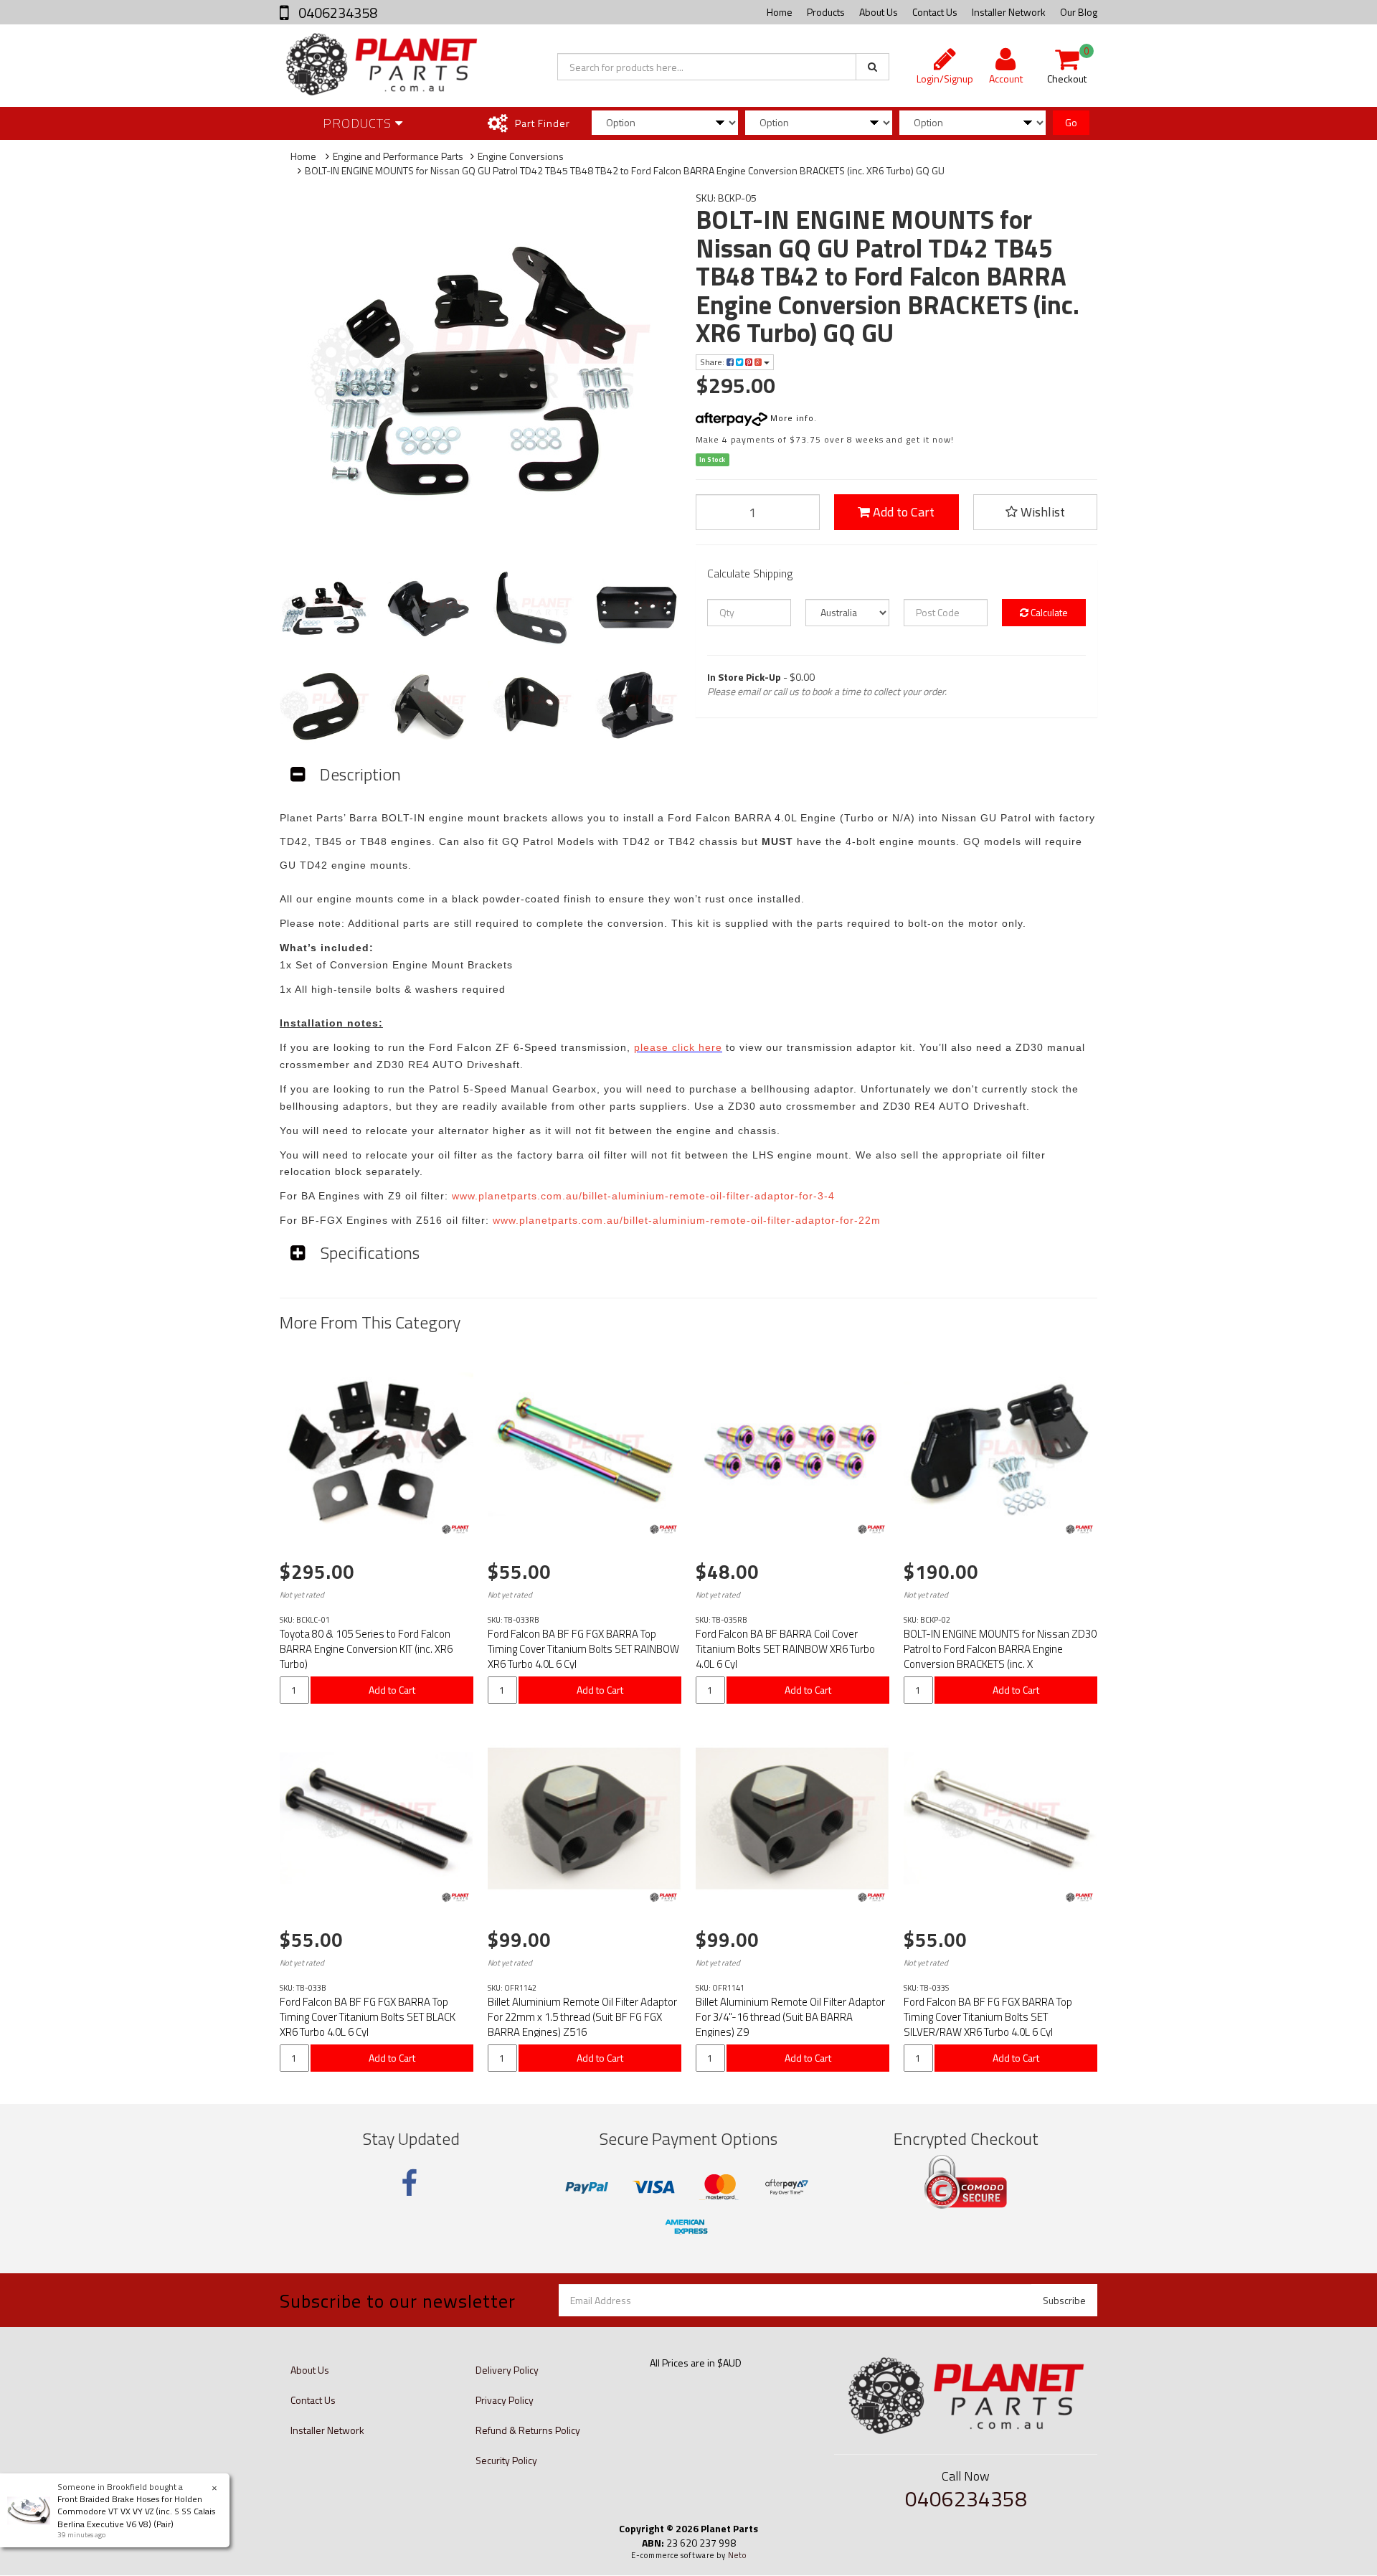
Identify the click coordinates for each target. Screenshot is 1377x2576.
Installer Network (1009, 12)
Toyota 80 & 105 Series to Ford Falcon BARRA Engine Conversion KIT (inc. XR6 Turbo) (366, 1649)
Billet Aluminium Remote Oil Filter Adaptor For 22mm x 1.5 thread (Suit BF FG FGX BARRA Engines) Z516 (582, 2017)
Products (826, 12)
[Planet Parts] (455, 1529)
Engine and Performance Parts (398, 156)
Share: (713, 362)
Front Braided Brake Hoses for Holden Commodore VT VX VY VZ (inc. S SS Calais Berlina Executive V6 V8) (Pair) (136, 2511)
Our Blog (1079, 12)
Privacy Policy (505, 2400)
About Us (879, 12)
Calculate (1048, 612)
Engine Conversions (521, 156)
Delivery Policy (507, 2370)
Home (780, 12)
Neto (737, 2555)
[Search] (872, 67)
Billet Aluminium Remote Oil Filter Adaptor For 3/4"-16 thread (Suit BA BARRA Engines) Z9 (790, 2017)
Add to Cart (902, 512)
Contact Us (935, 12)
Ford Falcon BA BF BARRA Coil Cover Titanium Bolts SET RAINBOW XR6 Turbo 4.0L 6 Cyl (785, 1649)
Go (1071, 122)
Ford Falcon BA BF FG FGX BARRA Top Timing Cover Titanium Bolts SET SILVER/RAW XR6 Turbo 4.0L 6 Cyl (988, 2017)
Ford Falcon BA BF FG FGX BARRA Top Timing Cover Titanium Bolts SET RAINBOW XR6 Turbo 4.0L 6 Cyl (583, 1649)
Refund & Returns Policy (528, 2430)
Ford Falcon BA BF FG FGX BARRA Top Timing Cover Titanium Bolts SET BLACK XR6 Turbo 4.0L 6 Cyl (368, 2017)
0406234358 (336, 13)
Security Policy (506, 2460)
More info (791, 418)
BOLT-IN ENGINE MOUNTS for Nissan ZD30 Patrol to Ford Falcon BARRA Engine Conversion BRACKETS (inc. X (1000, 1649)
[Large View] (325, 609)
